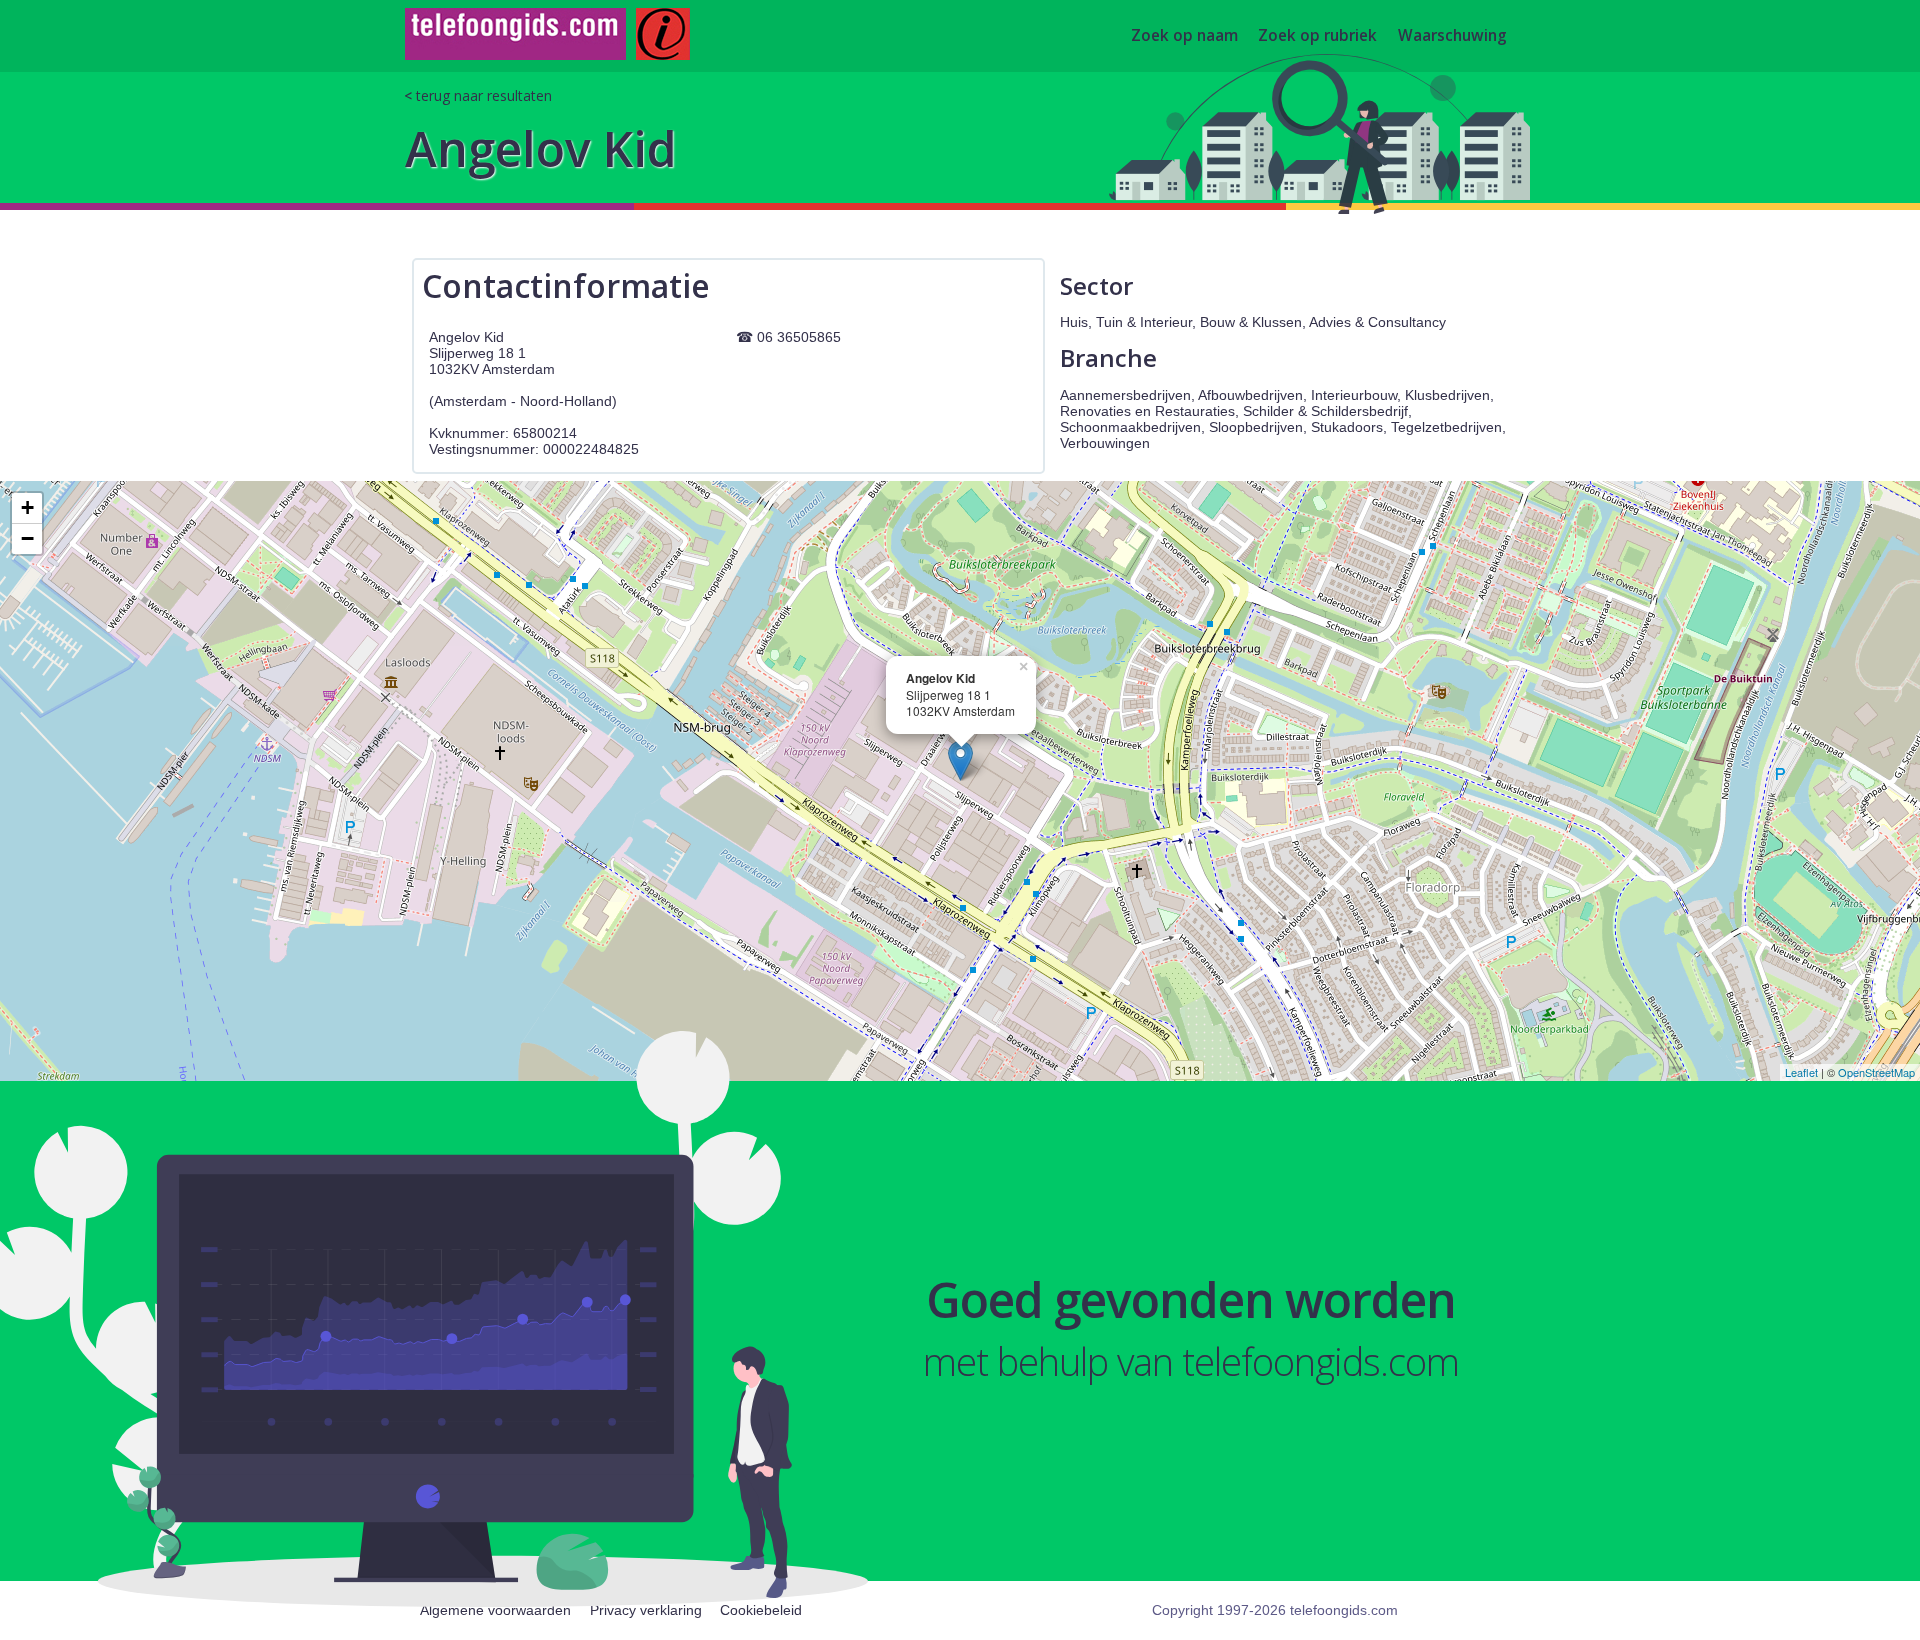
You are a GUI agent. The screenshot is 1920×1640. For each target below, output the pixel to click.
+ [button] (27, 507)
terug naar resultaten (484, 95)
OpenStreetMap (1876, 1072)
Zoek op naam (1184, 36)
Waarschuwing (1452, 36)
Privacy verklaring (646, 1610)
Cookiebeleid (761, 1610)
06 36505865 (799, 337)
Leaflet (1801, 1072)
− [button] (27, 538)
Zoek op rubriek (1317, 36)
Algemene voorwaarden (495, 1610)
